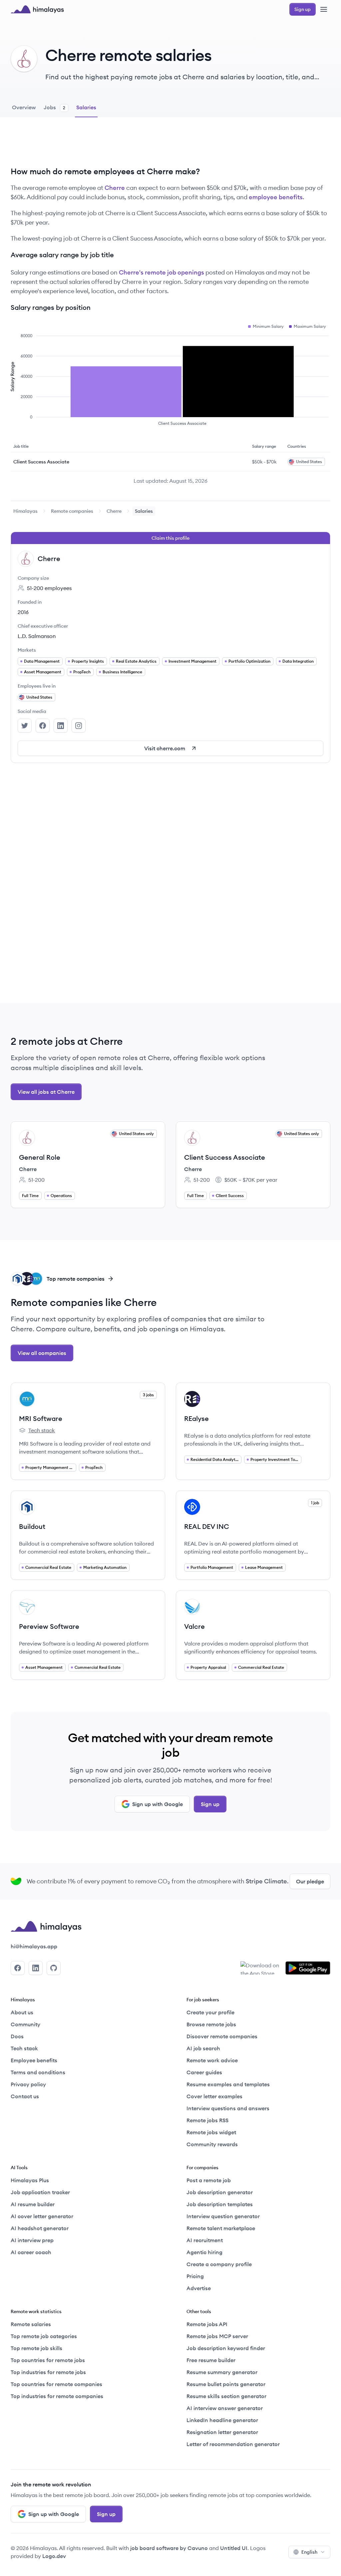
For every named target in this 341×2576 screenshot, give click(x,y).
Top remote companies (76, 1279)
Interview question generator (223, 2216)
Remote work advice (212, 2060)
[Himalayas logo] (37, 9)
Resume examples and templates (228, 2084)
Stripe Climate (266, 1881)
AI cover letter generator (42, 2216)
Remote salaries (31, 2324)
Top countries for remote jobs (48, 2360)
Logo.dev (54, 2556)
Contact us (25, 2096)
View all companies (42, 1353)
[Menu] (324, 9)
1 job (315, 1503)
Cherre (115, 188)
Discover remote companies (222, 2036)
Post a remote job (209, 2180)
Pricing (195, 2276)
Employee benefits (34, 2060)
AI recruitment (205, 2240)
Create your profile (210, 2012)
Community (25, 2024)
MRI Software (41, 1418)
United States (39, 697)
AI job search (203, 2048)
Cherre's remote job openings (162, 272)
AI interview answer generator (225, 2408)
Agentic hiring (204, 2252)
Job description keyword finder (226, 2348)
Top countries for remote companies (56, 2384)
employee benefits (276, 197)
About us (22, 2012)
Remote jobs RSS (207, 2120)
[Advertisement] (170, 147)
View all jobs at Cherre (46, 1092)
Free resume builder (211, 2360)
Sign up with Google (158, 1804)
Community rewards (212, 2144)
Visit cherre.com (165, 748)
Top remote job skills (36, 2348)
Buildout (32, 1526)
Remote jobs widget (211, 2132)
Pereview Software (49, 1626)
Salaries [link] (144, 511)
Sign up (210, 1804)
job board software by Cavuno (169, 2548)
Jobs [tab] (54, 107)
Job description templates (220, 2204)
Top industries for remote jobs (48, 2372)
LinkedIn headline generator (222, 2420)
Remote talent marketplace (221, 2228)
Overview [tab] (24, 107)
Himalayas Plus (30, 2180)
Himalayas (25, 511)
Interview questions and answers (228, 2108)
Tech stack (37, 1431)
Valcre (194, 1626)
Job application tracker (40, 2192)
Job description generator (220, 2192)
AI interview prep (32, 2240)
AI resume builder (33, 2204)
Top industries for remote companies (57, 2396)
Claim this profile (170, 538)
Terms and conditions (38, 2072)
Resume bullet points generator (226, 2384)
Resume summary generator (222, 2372)
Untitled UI (234, 2548)
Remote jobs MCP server (217, 2336)
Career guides (204, 2072)
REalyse (196, 1418)
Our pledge (310, 1881)
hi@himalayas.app (34, 1946)
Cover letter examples (214, 2096)
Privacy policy (28, 2084)
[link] (25, 511)
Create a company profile (219, 2264)
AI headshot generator (40, 2228)
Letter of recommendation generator (233, 2444)
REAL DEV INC (207, 1526)
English (309, 2552)
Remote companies (72, 511)
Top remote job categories (44, 2336)
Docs (17, 2036)
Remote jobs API (207, 2324)
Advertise (199, 2288)
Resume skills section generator (226, 2396)
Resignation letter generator (222, 2432)
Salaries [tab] (86, 107)
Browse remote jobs (211, 2024)
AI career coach (31, 2252)
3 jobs (148, 1395)
